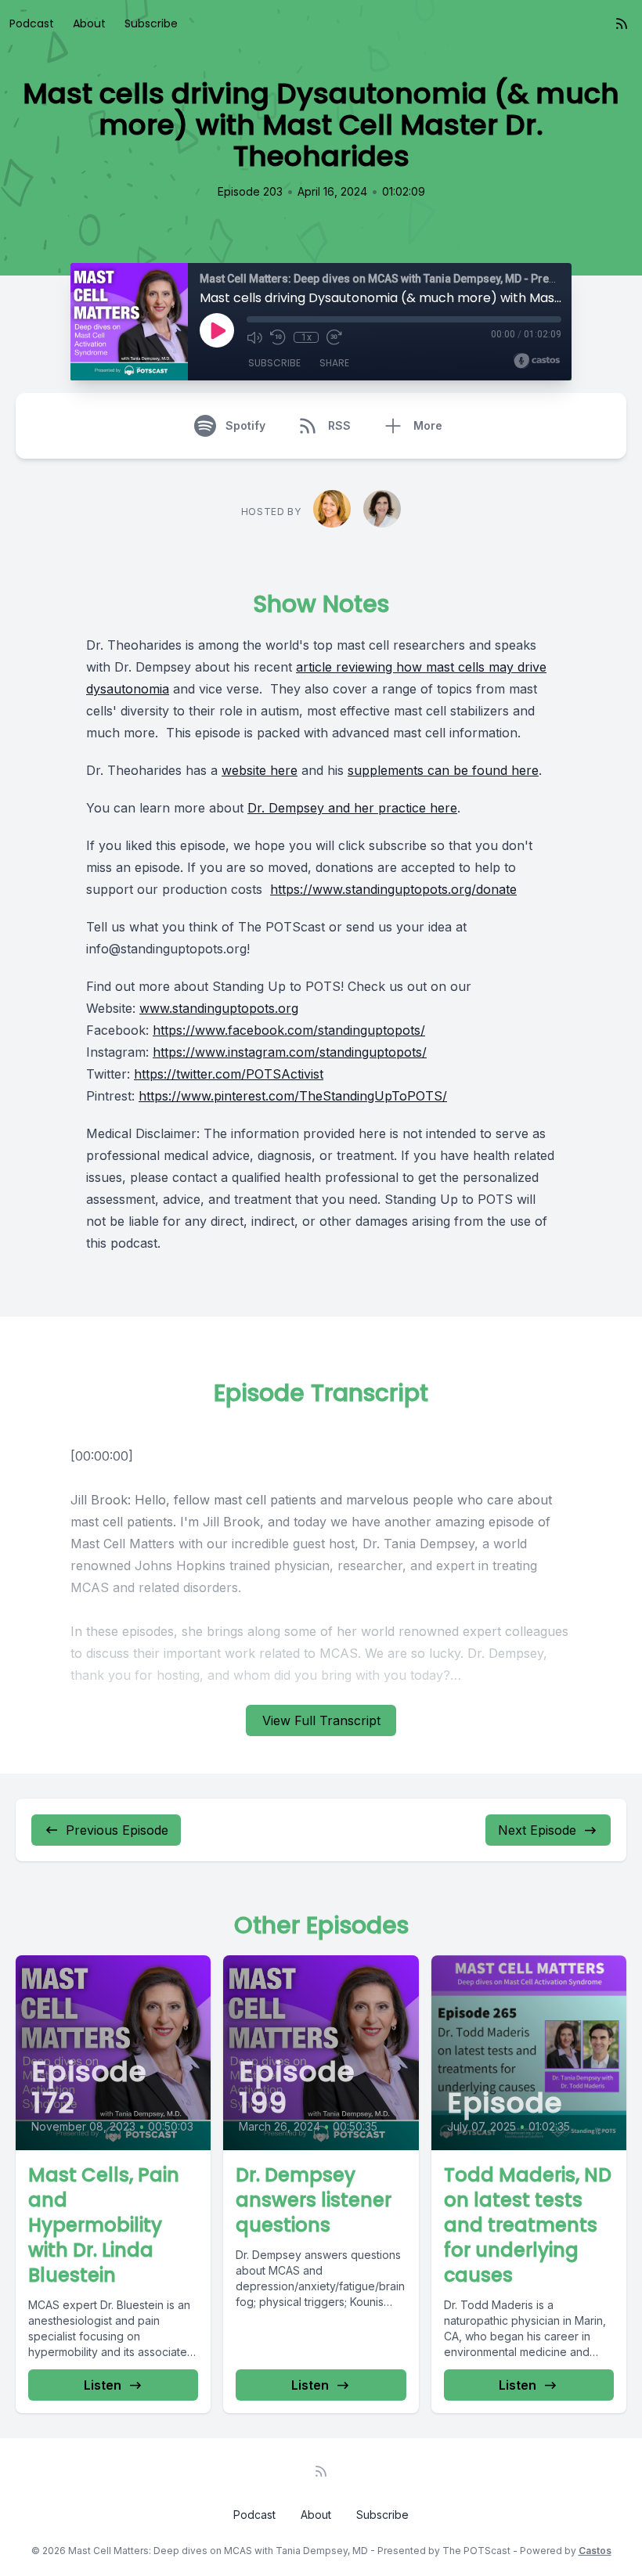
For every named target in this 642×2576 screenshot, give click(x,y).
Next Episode (537, 1830)
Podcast (32, 23)
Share (334, 363)
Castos (595, 2551)
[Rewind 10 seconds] (278, 337)
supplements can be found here (443, 770)
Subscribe (151, 23)
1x (307, 337)
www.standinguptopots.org (219, 1008)
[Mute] (254, 337)
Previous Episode (117, 1830)
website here (260, 770)
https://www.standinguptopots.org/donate (393, 889)
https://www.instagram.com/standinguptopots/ (290, 1052)
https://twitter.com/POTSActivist (229, 1074)
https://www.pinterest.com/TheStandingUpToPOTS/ (293, 1096)
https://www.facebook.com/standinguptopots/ (289, 1030)
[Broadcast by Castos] (537, 361)
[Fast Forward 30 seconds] (334, 337)
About (89, 23)
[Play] (217, 330)
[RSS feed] (622, 23)
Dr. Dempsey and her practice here (352, 808)
